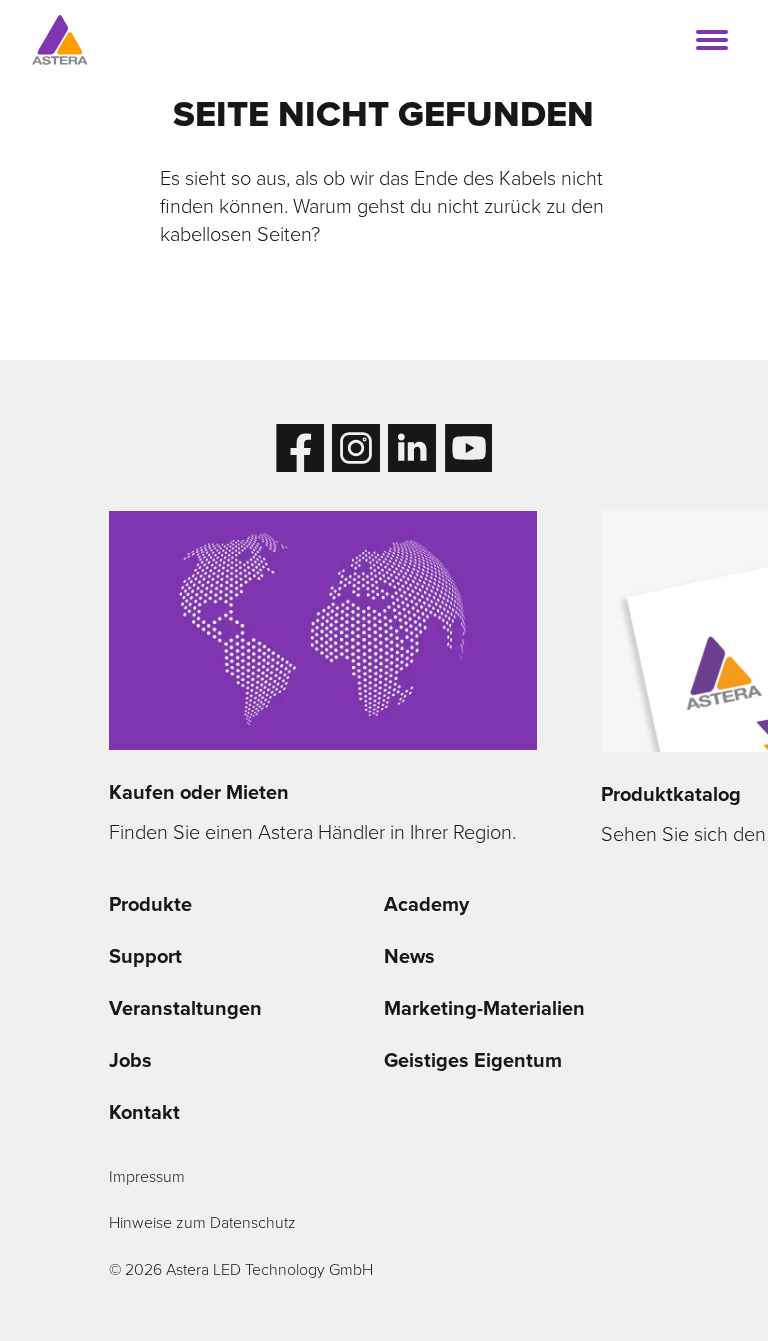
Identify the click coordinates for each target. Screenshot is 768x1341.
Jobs (130, 1060)
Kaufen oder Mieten (199, 792)
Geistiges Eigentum (473, 1060)
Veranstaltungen (185, 1008)
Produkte (150, 904)
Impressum (147, 1176)
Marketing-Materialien (484, 1008)
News (409, 956)
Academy (426, 904)
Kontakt (144, 1112)
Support (145, 956)
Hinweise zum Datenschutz (202, 1222)
